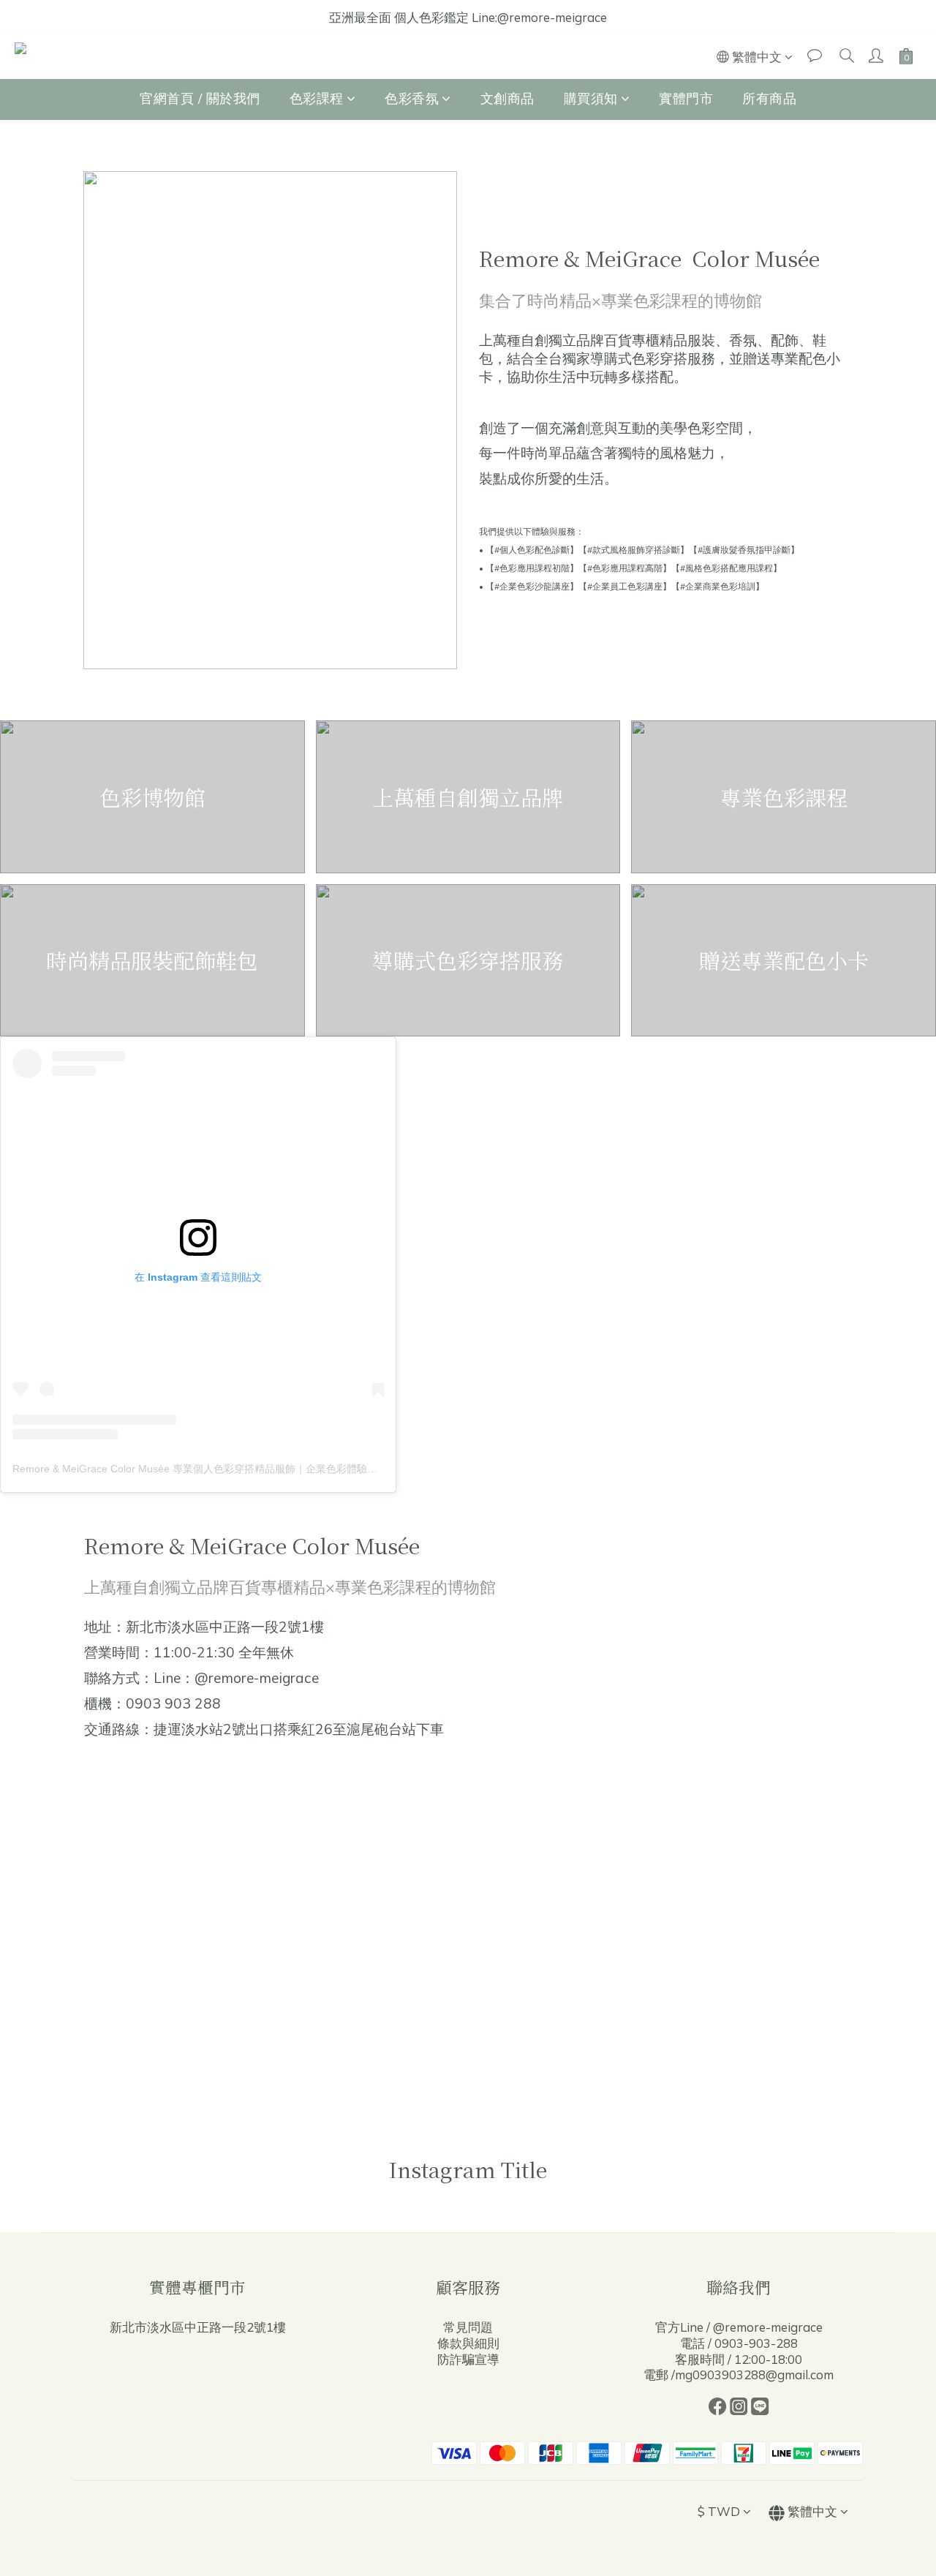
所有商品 (769, 98)
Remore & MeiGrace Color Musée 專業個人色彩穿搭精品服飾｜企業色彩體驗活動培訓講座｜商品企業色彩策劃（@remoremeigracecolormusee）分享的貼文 (373, 1469)
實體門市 (686, 98)
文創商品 (507, 98)
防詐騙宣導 (468, 2359)
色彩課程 (317, 98)
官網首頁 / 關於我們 (200, 98)
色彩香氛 (412, 98)
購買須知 (591, 98)
